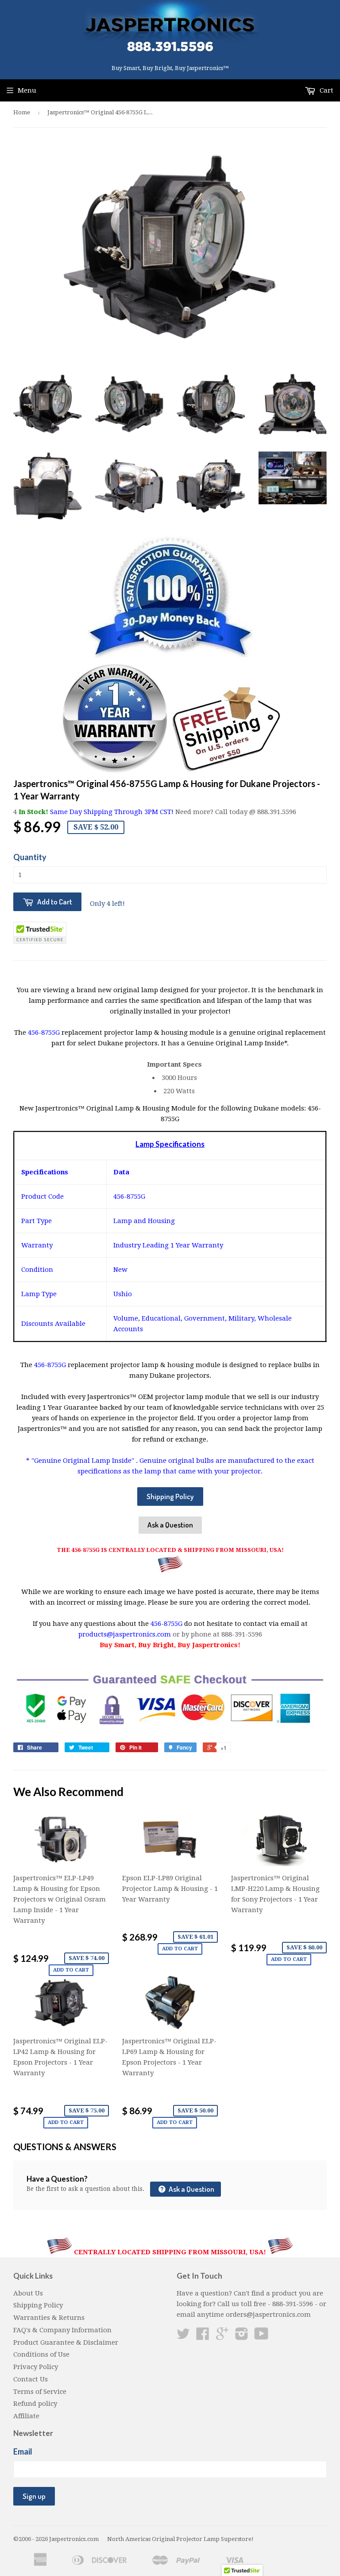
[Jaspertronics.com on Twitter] (183, 2337)
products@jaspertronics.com (125, 1634)
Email (23, 2451)
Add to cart (71, 1970)
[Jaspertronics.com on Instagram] (242, 2337)
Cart (326, 90)
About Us (28, 2293)
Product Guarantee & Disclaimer (66, 2342)
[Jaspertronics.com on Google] (222, 2337)
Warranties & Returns (49, 2318)
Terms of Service (40, 2392)
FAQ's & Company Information (62, 2330)
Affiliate (26, 2416)
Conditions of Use (41, 2354)
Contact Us (31, 2379)
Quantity (30, 857)
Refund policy (35, 2404)
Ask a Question (170, 1525)
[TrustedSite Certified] (40, 933)
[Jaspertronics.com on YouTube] (261, 2337)
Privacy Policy (36, 2367)
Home (22, 112)
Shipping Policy (170, 1496)
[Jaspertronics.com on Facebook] (203, 2337)
